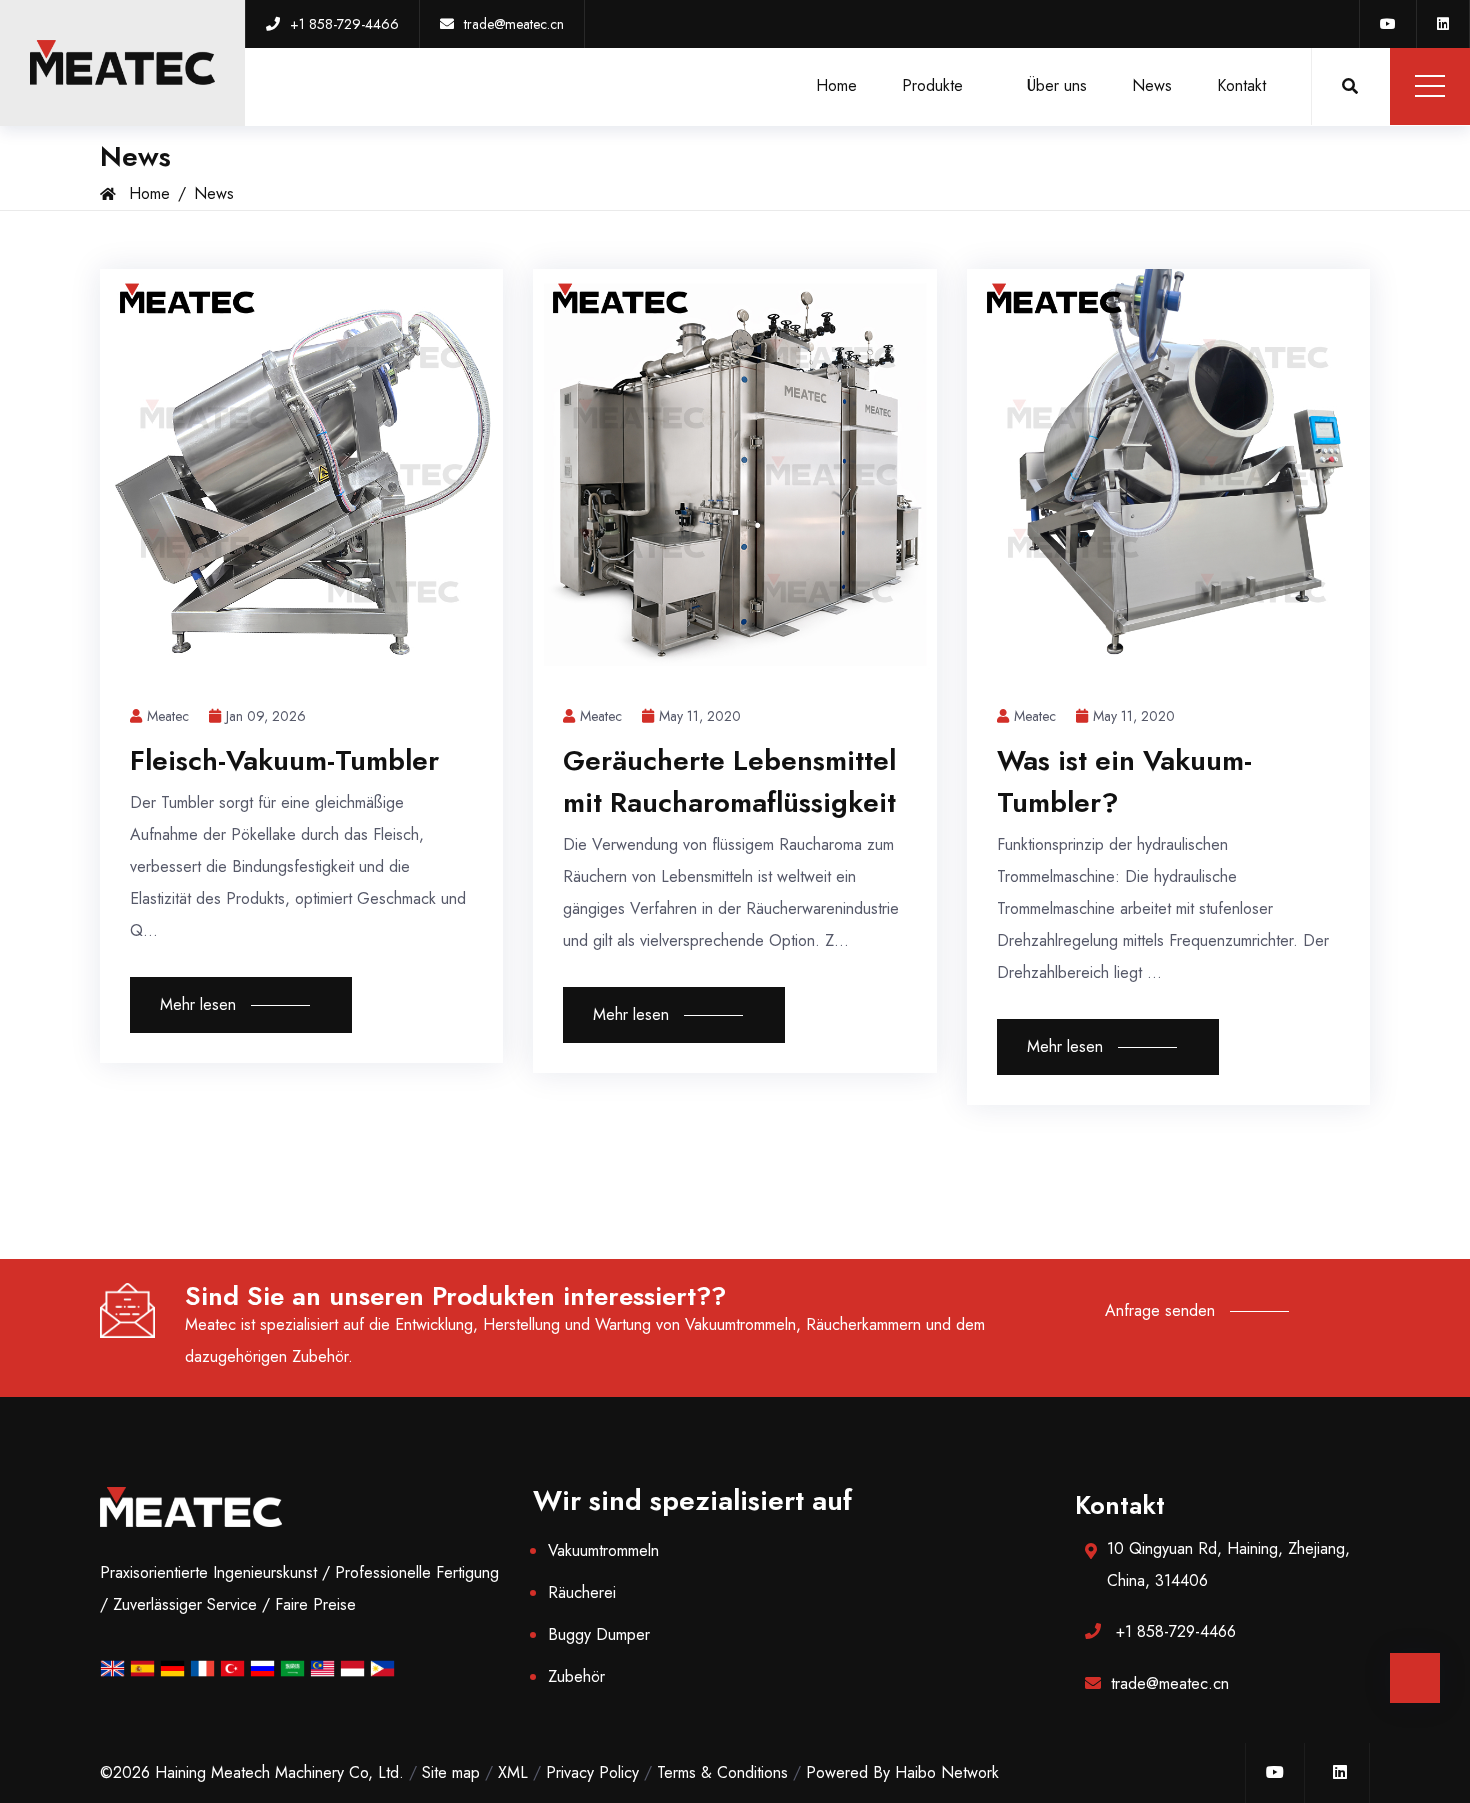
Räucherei (582, 1592)
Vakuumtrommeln (603, 1550)
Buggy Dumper (599, 1634)
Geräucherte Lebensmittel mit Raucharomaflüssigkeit (729, 781)
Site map (451, 1772)
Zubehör (576, 1676)
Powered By (850, 1772)
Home (836, 85)
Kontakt (1241, 85)
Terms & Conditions (722, 1772)
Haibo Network (947, 1772)
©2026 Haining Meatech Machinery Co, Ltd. (252, 1772)
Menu (1430, 86)
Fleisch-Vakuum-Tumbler (284, 760)
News (1152, 85)
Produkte (935, 85)
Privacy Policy (592, 1772)
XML (513, 1772)
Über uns (1057, 85)
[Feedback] (1415, 1678)
